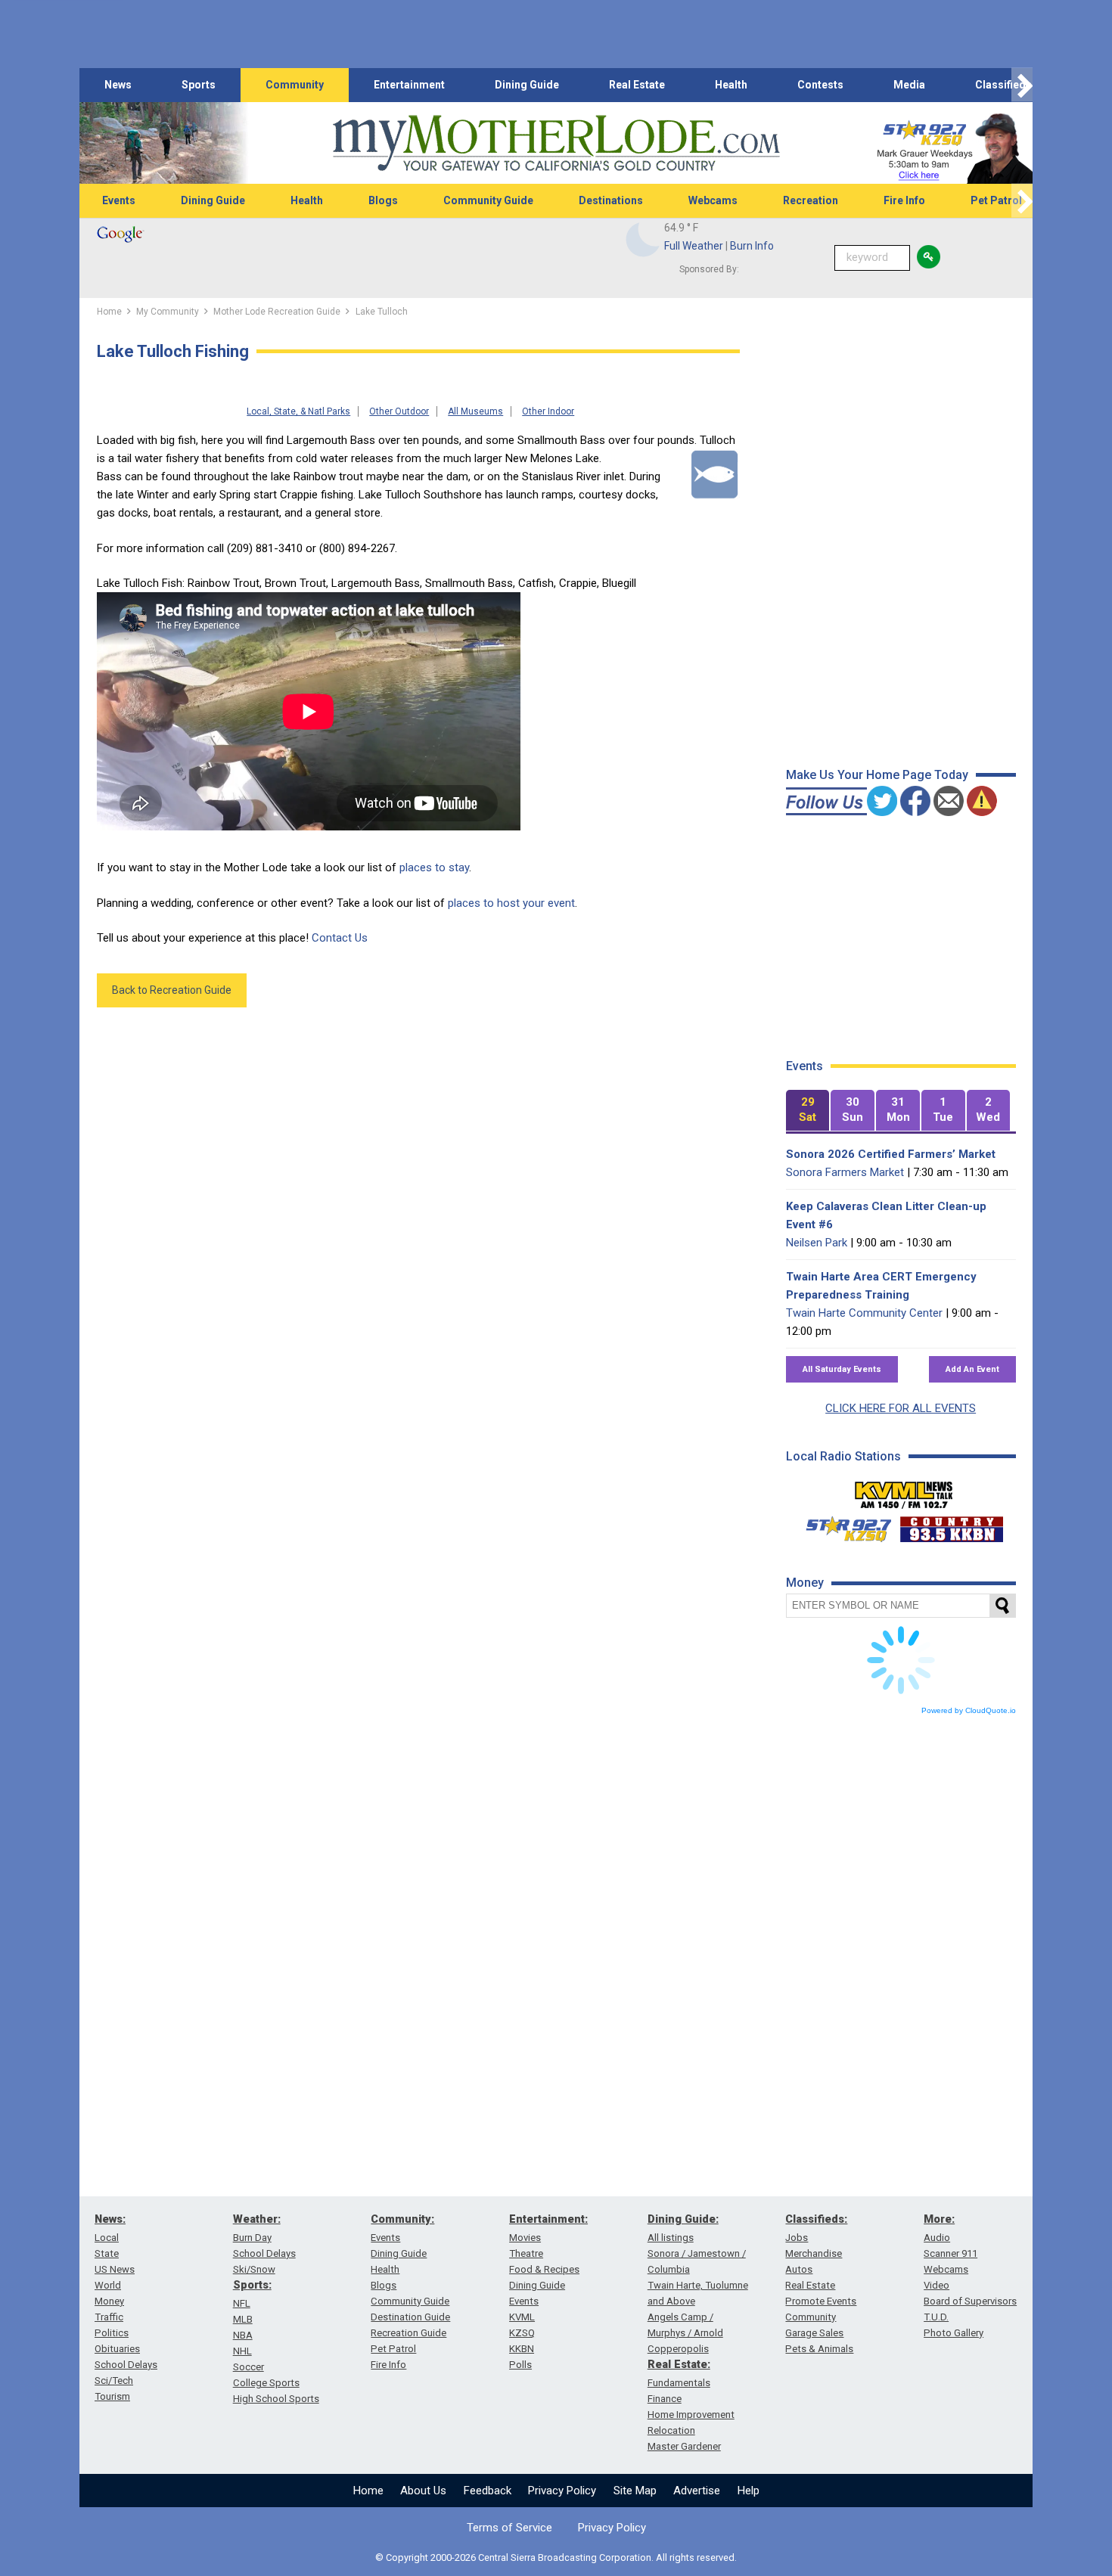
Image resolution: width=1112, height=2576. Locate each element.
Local (107, 2238)
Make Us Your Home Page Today (877, 775)
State (107, 2253)
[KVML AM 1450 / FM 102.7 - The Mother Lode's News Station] (904, 1491)
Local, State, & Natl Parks (298, 411)
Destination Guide (410, 2317)
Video (937, 2285)
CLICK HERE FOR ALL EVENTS (901, 1408)
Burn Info (752, 246)
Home (368, 2491)
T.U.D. (936, 2317)
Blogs (383, 200)
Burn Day (252, 2238)
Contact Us (340, 938)
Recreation (811, 200)
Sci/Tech (114, 2380)
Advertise (697, 2491)
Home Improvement (691, 2415)
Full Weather (694, 246)
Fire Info (904, 200)
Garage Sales (814, 2333)
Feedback (488, 2491)
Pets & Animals (819, 2349)
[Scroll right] (1022, 85)
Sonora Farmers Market (845, 1172)
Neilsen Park (817, 1243)
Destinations (611, 200)
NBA (243, 2335)
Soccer (248, 2367)
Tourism (112, 2396)
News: (110, 2219)
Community (295, 85)
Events (119, 200)
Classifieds (1003, 85)
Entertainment (409, 85)
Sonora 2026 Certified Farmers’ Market (891, 1154)
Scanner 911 (950, 2253)
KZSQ (522, 2333)
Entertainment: (548, 2219)
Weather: (257, 2219)
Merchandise (814, 2253)
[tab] (808, 1111)
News (118, 85)
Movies (525, 2238)
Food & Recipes (544, 2269)
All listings (671, 2238)
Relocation (671, 2430)
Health (731, 85)
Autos (799, 2269)
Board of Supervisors (970, 2301)
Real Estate (637, 85)
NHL (242, 2351)
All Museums (475, 411)
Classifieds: (816, 2219)
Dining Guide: (683, 2219)
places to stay (434, 867)
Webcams (713, 200)
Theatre (526, 2253)
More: (939, 2219)
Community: (402, 2219)
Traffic (109, 2317)
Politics (112, 2333)
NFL (242, 2303)
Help (749, 2491)
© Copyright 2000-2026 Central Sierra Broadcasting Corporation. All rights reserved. (556, 2557)
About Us (423, 2491)
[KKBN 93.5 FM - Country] (951, 1525)
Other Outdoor (399, 411)
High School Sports (276, 2399)
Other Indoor (548, 411)
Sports (199, 85)
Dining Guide (527, 85)
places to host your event (511, 903)
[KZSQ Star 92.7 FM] (842, 1525)
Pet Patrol (996, 200)
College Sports (266, 2383)
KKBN (522, 2349)
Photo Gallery (954, 2333)
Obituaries (117, 2349)
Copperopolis (678, 2349)
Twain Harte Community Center (864, 1313)
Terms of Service (509, 2528)
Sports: (252, 2285)
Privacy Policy (562, 2491)
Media (909, 85)
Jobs (797, 2238)
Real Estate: (679, 2364)
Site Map (635, 2491)
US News (115, 2269)
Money (109, 2301)
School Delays (126, 2365)
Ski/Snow (254, 2269)
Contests (820, 85)
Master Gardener (684, 2446)
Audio (937, 2238)
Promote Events (821, 2301)
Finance (665, 2399)
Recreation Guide (408, 2333)
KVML (522, 2317)
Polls (520, 2365)
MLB (243, 2319)
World (108, 2285)
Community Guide (488, 200)
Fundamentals (679, 2383)
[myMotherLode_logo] (556, 143)
